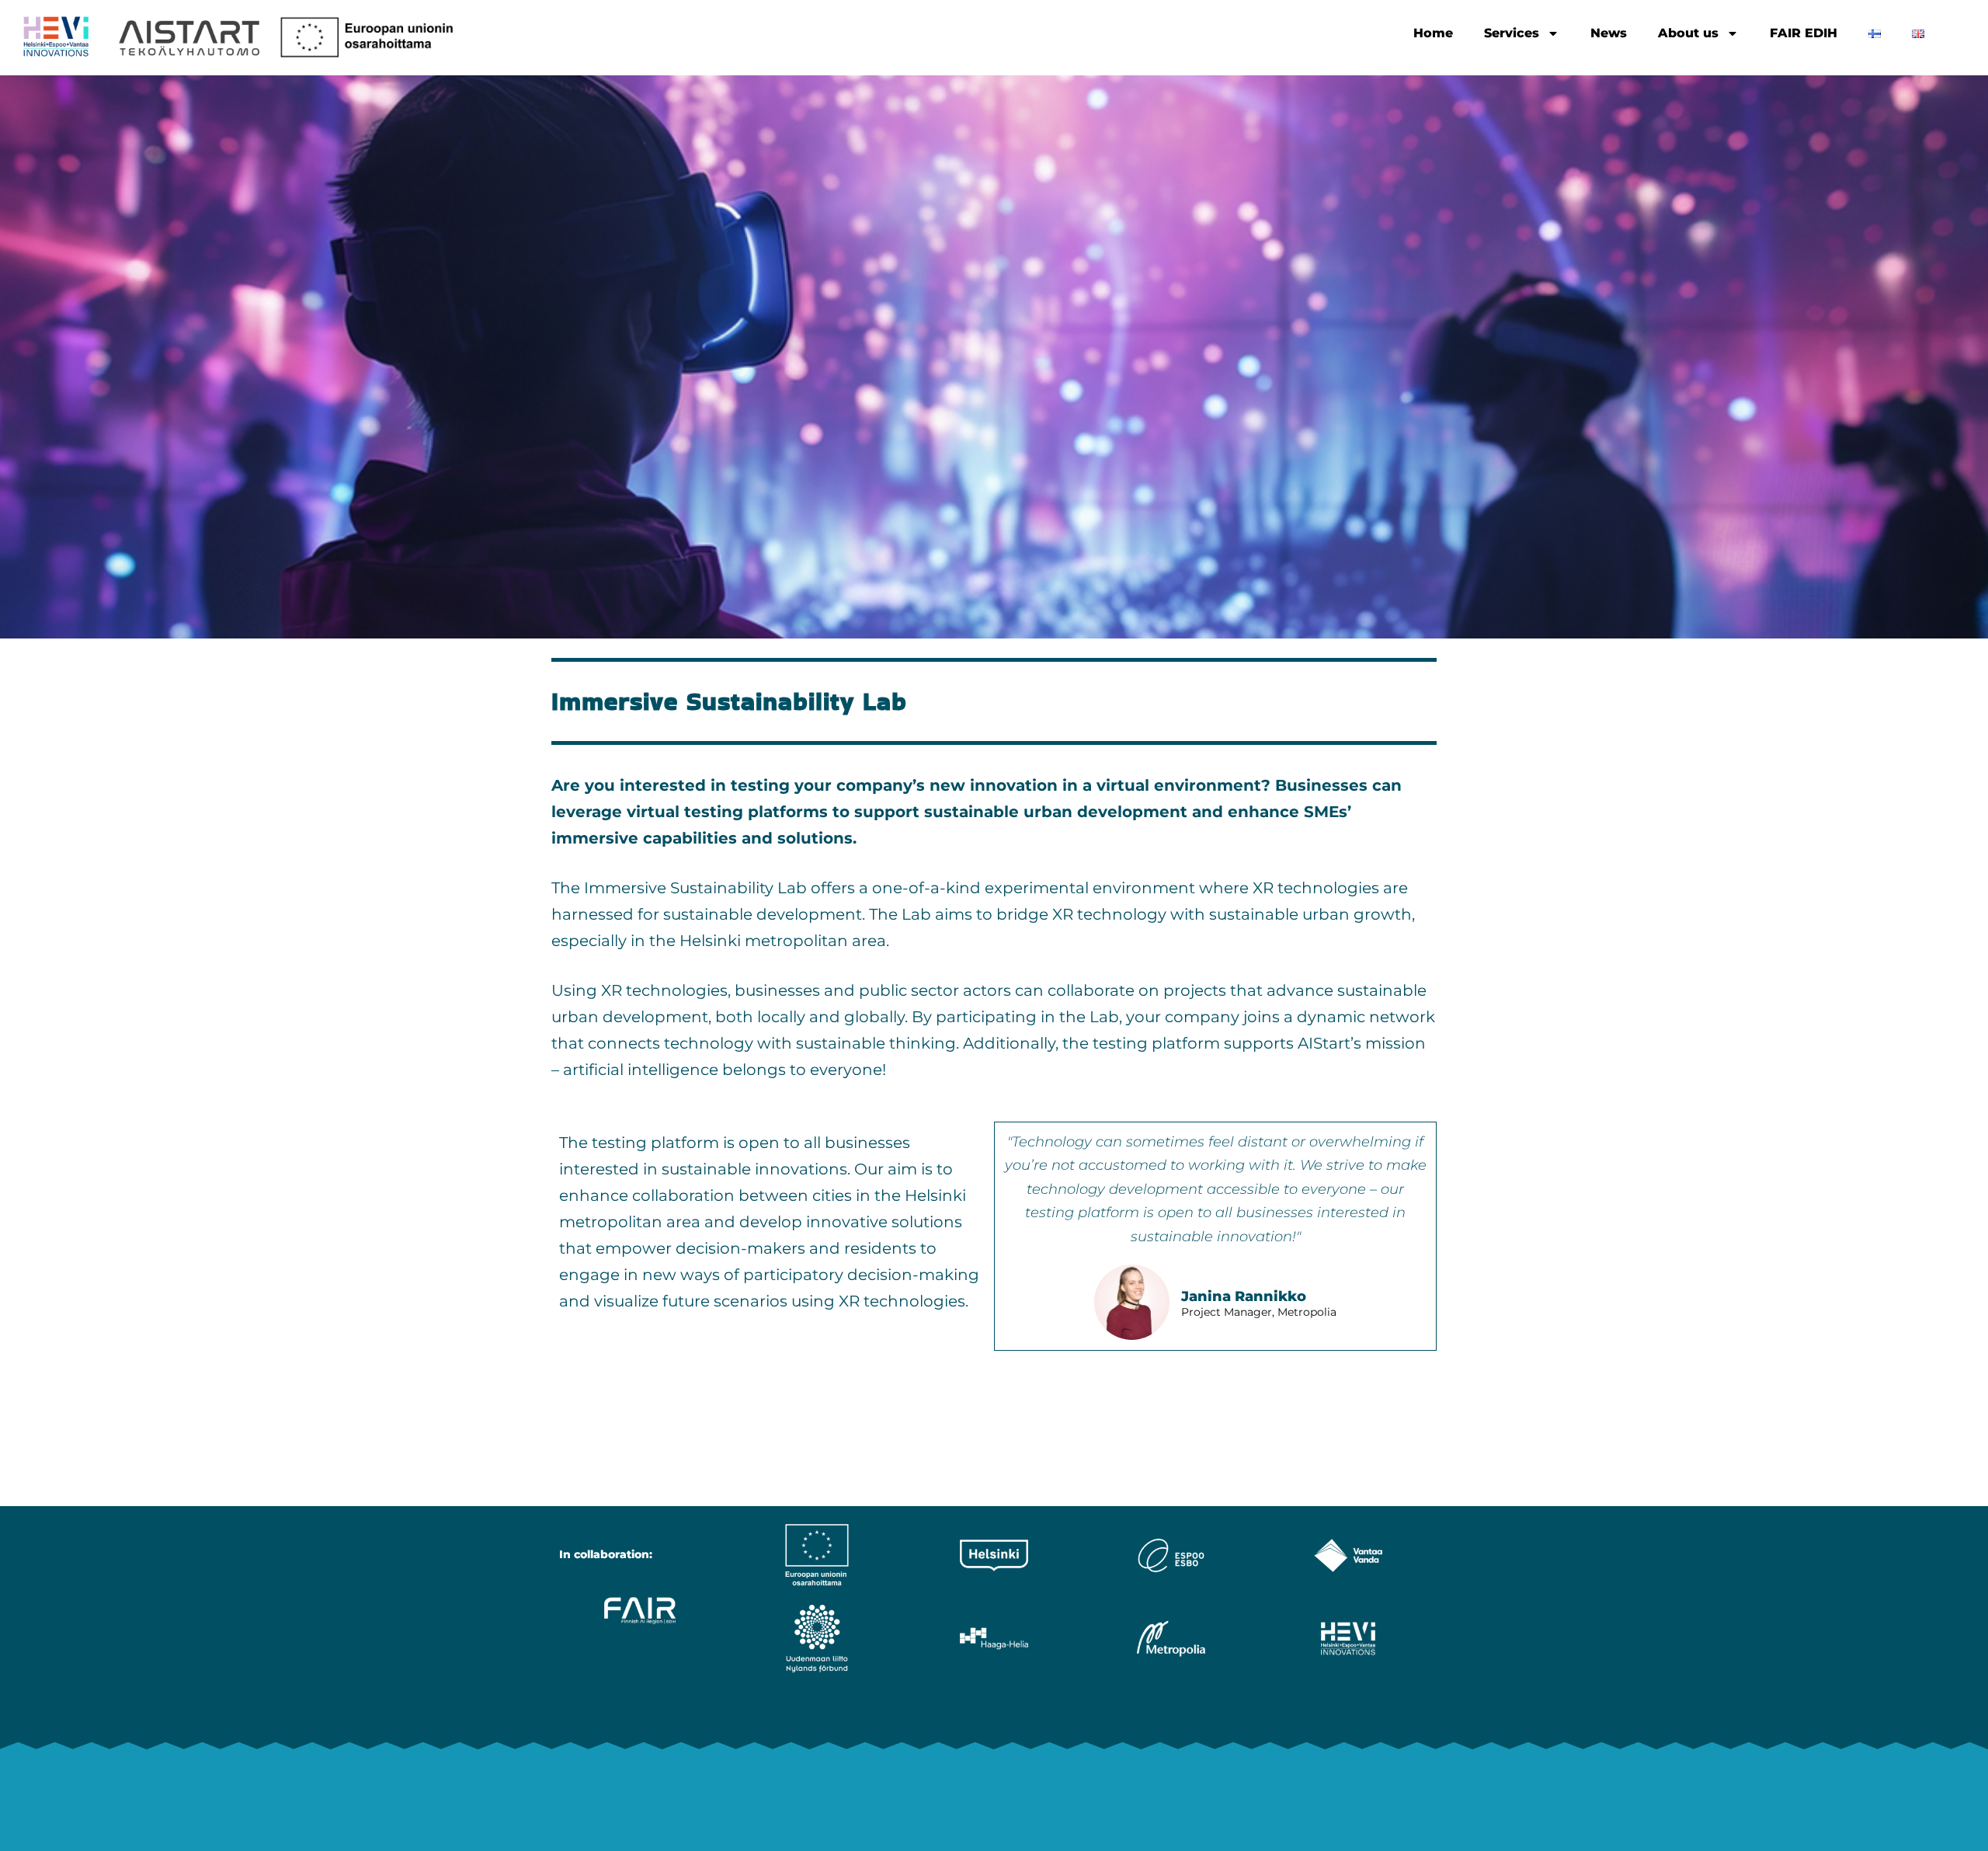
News (1609, 33)
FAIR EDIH (1804, 33)
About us (1688, 33)
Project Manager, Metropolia (1259, 1313)
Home (1433, 33)
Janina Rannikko (1244, 1296)
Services (1512, 33)
